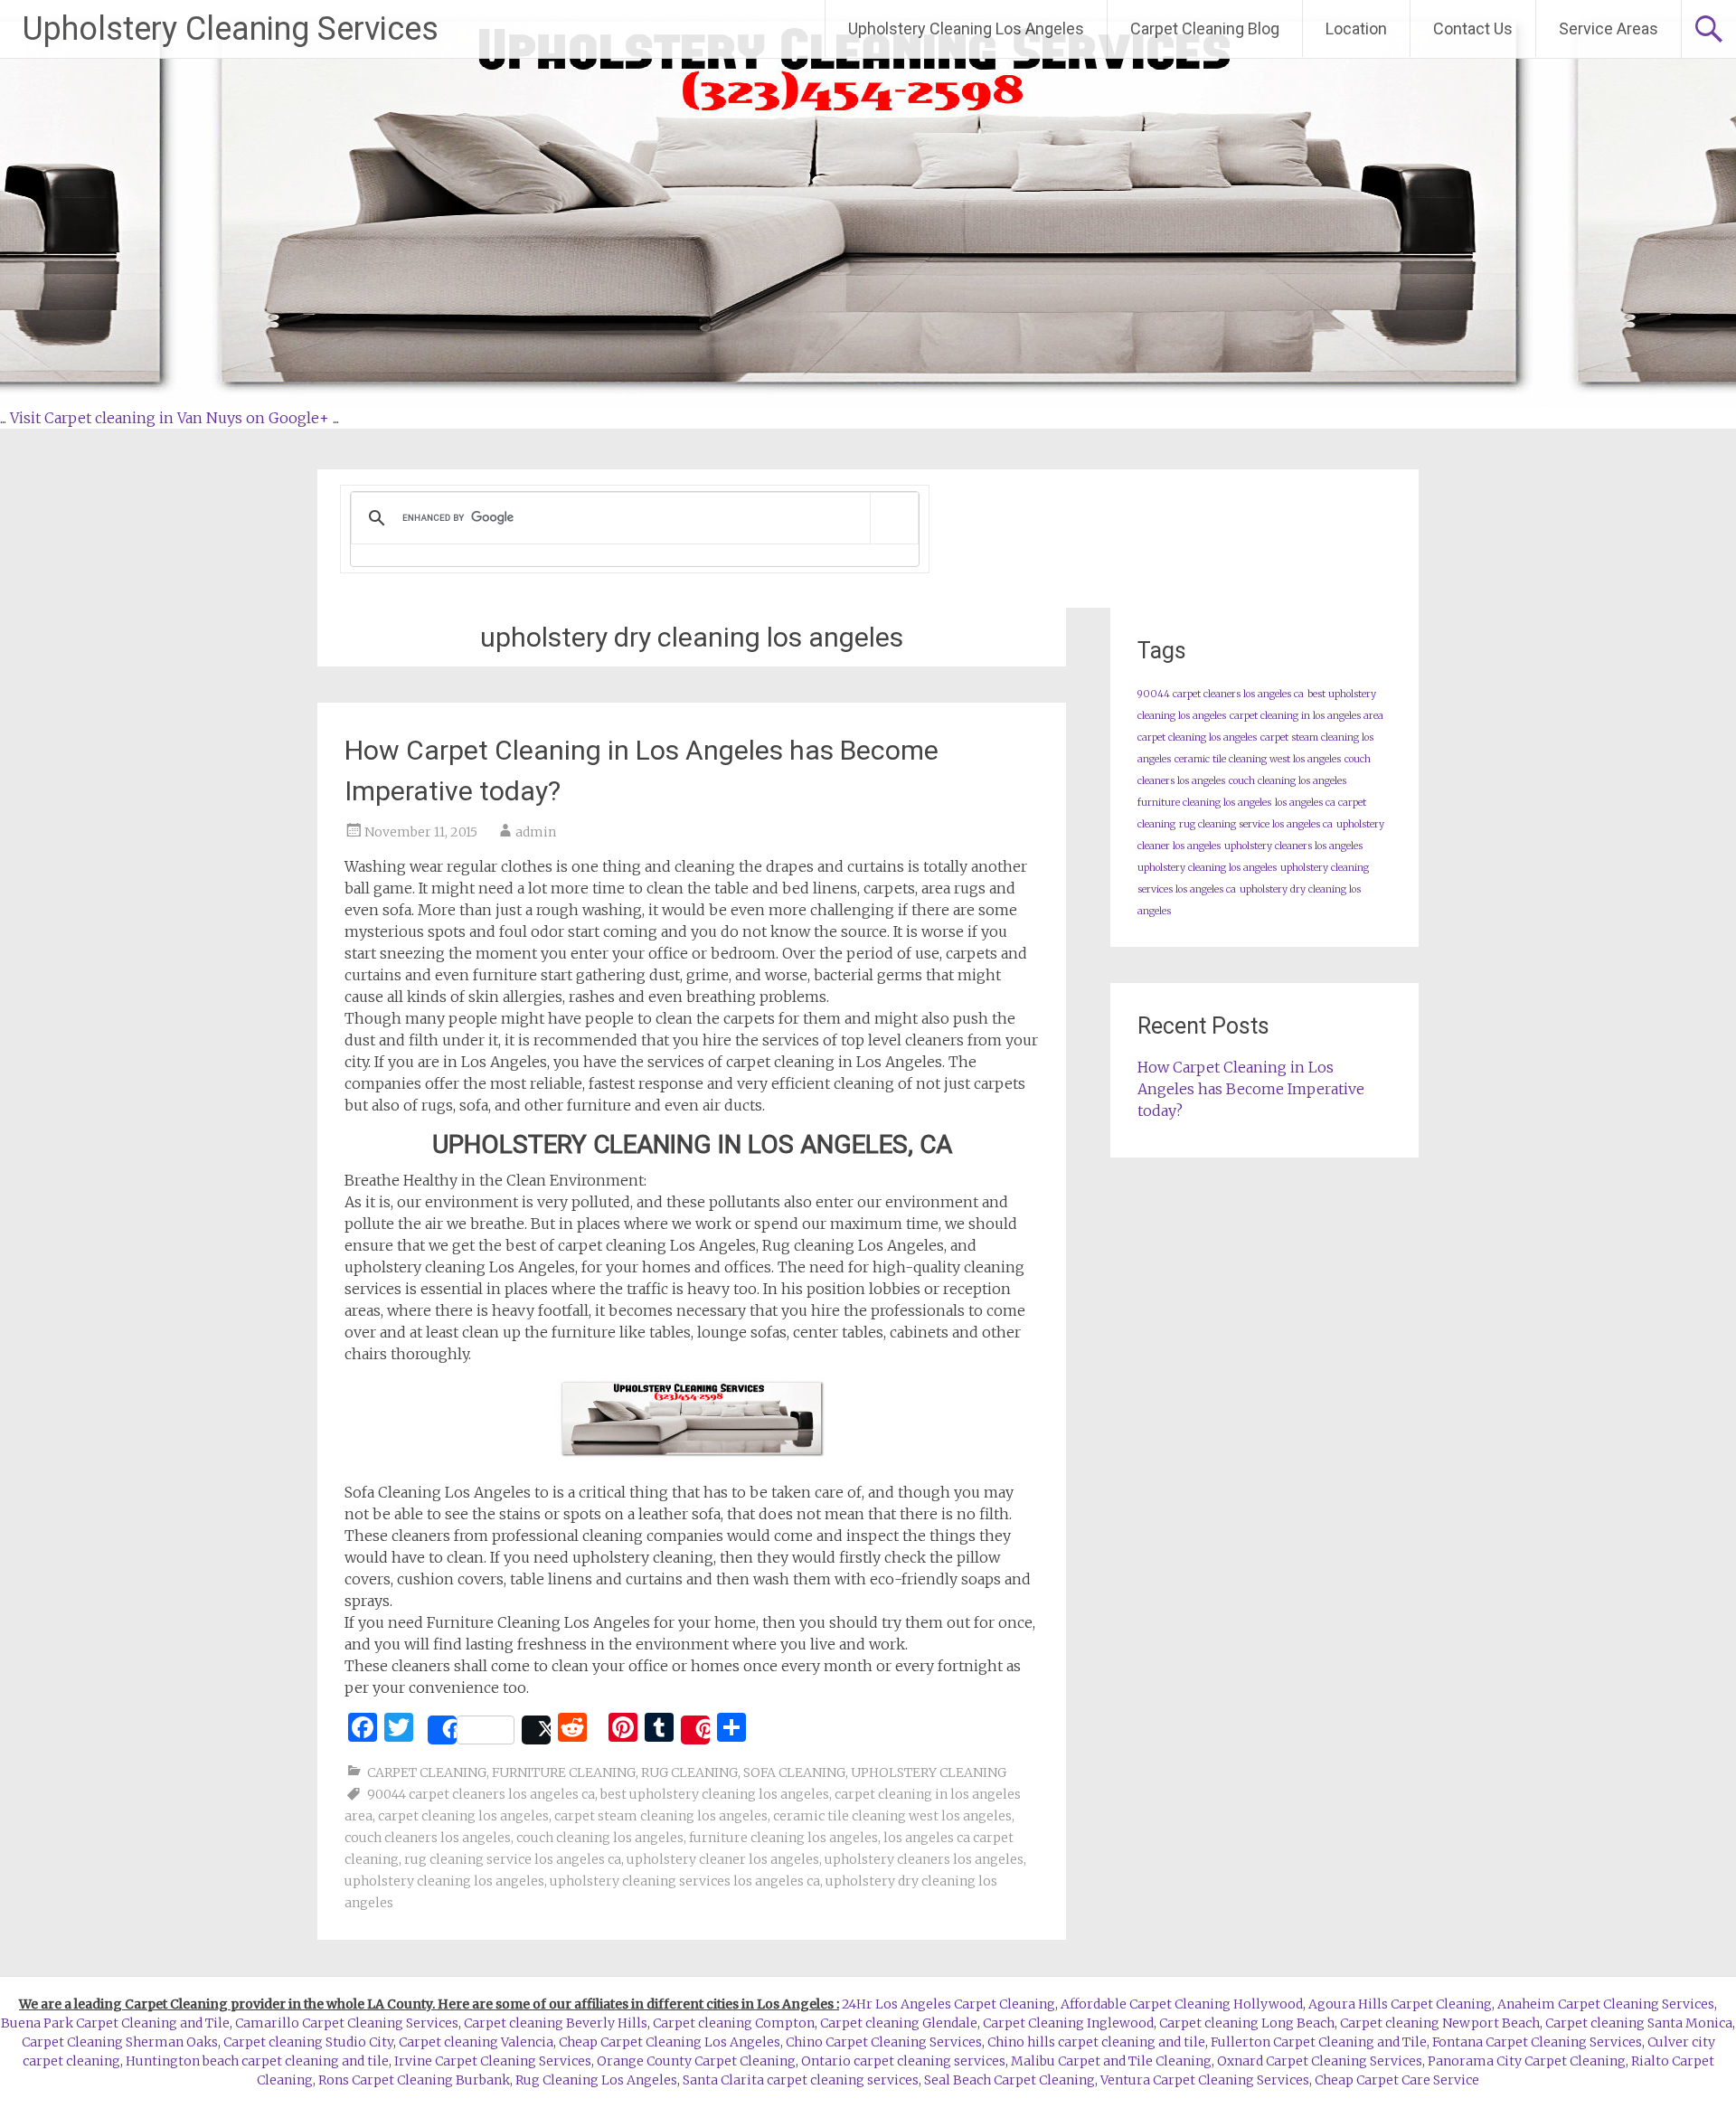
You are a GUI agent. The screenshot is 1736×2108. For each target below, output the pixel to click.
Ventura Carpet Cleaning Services (1205, 2080)
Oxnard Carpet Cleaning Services (1320, 2061)
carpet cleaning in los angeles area (1307, 716)
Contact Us (1473, 28)
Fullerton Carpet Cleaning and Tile (1319, 2042)
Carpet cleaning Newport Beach (1440, 2023)
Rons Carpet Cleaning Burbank (414, 2080)
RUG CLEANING (689, 1772)
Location (1356, 28)
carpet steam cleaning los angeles (661, 1816)
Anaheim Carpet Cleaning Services (1606, 2004)
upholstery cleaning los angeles (444, 1881)
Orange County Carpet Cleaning (696, 2061)
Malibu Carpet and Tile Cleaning (1111, 2061)
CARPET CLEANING (427, 1772)
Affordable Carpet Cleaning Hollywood (1182, 2004)
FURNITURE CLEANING (564, 1772)
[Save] (695, 1730)
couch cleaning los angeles (600, 1838)
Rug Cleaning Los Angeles (596, 2080)
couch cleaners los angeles (428, 1838)
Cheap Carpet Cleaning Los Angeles (670, 2042)
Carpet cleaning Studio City (308, 2042)
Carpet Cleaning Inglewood (1068, 2023)
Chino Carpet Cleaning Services (884, 2042)
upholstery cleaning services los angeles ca (685, 1881)
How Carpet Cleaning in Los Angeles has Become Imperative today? (1251, 1089)
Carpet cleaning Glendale (899, 2023)
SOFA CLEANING (794, 1772)
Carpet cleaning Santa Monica (1639, 2023)
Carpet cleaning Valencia (476, 2042)
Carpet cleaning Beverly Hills (556, 2023)
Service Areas (1609, 28)
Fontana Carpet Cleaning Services (1537, 2042)
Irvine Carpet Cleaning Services (493, 2061)
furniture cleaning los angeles (783, 1838)
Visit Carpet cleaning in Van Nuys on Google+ (170, 418)
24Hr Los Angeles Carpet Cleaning (948, 2004)
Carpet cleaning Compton (734, 2023)
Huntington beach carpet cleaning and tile (257, 2061)
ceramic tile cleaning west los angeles (892, 1816)
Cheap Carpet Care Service (1397, 2080)
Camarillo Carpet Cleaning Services (347, 2023)
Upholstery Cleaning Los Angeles (966, 28)
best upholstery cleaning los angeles (715, 1794)
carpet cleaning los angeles (463, 1816)
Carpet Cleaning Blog (1205, 28)
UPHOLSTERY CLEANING (929, 1772)
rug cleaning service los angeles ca (513, 1859)
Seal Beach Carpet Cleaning (1010, 2080)
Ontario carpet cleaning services (903, 2061)
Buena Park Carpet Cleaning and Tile (115, 2023)
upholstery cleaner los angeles (723, 1859)
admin (536, 832)
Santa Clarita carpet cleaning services (801, 2080)
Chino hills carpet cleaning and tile (1096, 2042)
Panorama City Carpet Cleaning (1527, 2061)
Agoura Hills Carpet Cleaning (1400, 2004)
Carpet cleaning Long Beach (1247, 2023)
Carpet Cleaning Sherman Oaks (120, 2042)
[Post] (536, 1730)
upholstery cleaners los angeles (924, 1859)
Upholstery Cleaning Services (231, 29)
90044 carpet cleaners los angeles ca (481, 1794)
